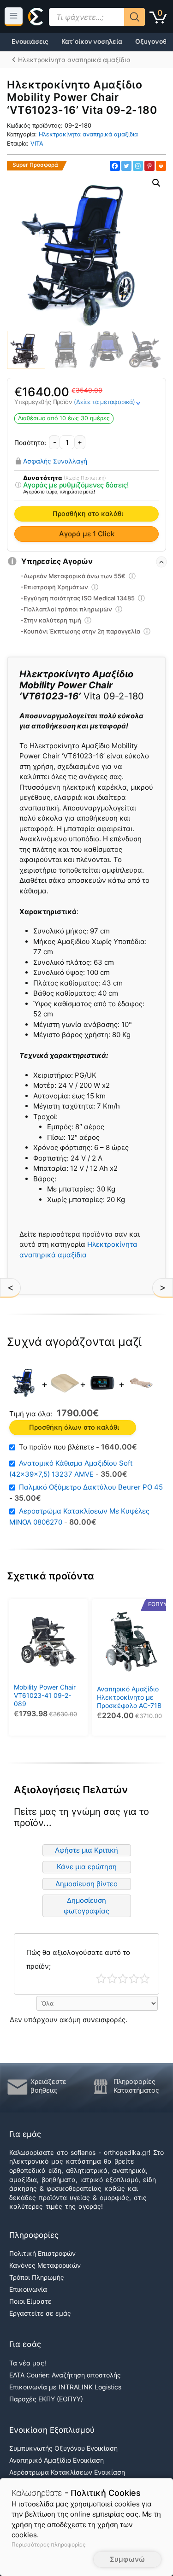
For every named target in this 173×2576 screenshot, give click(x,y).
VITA (37, 144)
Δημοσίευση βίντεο (86, 1884)
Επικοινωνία (28, 2289)
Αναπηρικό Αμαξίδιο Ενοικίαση (57, 2460)
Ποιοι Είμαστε (30, 2301)
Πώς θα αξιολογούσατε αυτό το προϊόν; (78, 1959)
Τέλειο (145, 1979)
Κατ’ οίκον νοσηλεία (92, 41)
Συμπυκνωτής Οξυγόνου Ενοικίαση (63, 2448)
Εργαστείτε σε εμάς (40, 2313)
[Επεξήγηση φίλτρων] (18, 485)
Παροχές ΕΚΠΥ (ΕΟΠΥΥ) (46, 2399)
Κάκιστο (101, 1979)
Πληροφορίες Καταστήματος (136, 2086)
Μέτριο (123, 1979)
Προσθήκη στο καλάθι (88, 514)
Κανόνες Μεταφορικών (45, 2265)
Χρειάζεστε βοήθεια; (48, 2086)
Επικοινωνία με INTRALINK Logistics (65, 2387)
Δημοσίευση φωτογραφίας (86, 1906)
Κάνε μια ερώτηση (87, 1867)
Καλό (134, 1979)
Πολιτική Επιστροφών (42, 2253)
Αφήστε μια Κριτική (86, 1850)
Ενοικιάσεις (30, 41)
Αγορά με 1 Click (87, 534)
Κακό (112, 1979)
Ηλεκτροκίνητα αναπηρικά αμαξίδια (88, 134)
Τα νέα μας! (28, 2363)
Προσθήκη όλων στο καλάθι (74, 1427)
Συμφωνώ (127, 2559)
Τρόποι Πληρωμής (37, 2277)
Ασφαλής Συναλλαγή (55, 461)
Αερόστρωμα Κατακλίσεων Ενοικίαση (67, 2472)
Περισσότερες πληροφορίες (48, 2544)
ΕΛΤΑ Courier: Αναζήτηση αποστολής (65, 2375)
